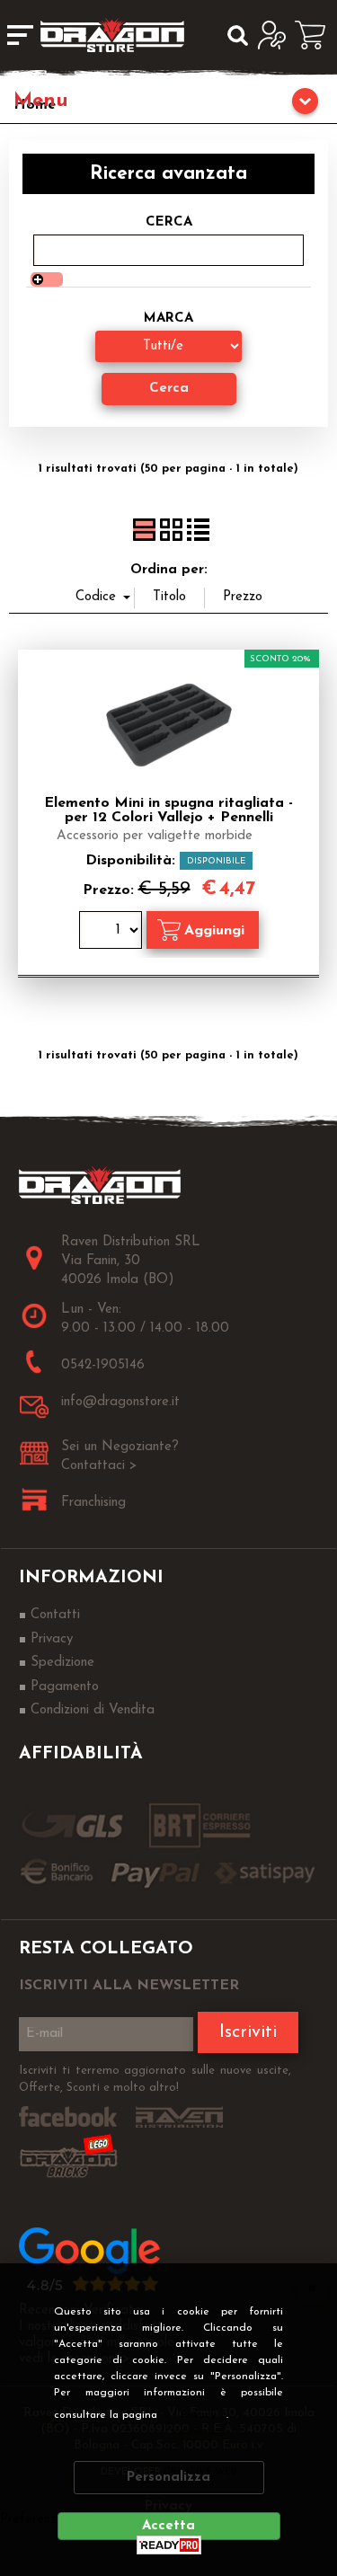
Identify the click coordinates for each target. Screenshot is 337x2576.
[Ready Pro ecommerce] (169, 2545)
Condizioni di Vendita (93, 1710)
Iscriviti (248, 2032)
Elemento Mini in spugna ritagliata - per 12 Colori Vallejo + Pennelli (168, 810)
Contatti (55, 1615)
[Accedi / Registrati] (276, 35)
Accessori (168, 104)
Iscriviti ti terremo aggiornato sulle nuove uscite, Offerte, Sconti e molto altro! (155, 2080)
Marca (168, 319)
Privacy (198, 2415)
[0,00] (316, 35)
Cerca (169, 222)
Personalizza (168, 2478)
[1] (113, 932)
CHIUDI (312, 2288)
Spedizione (62, 1663)
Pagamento (65, 1687)
